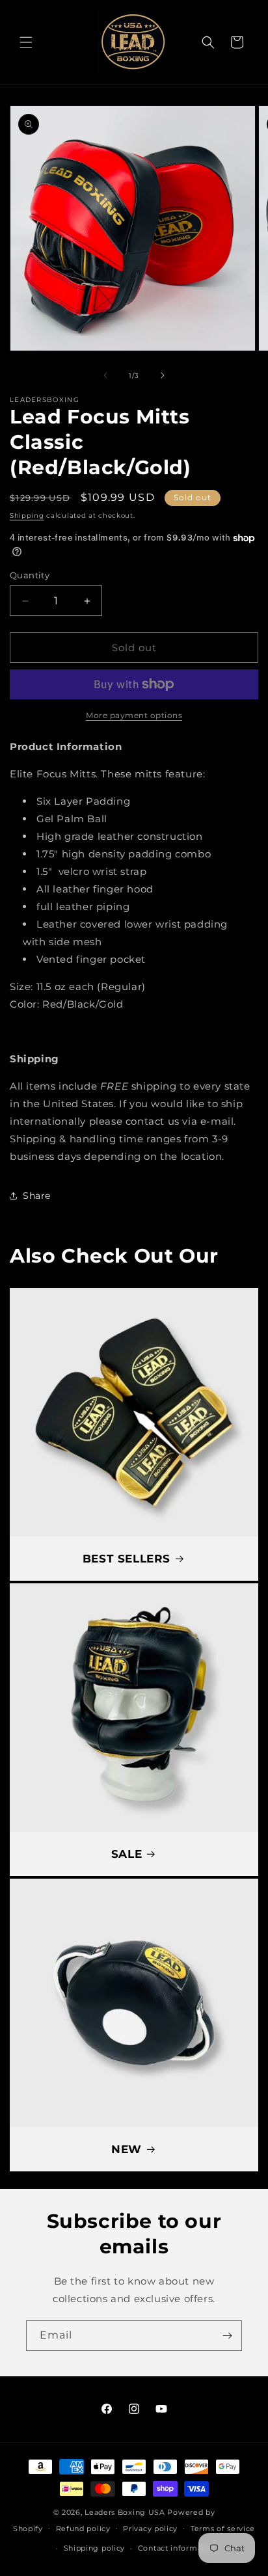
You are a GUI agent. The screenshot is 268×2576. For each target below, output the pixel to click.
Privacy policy (150, 2529)
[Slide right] (163, 375)
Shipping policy (95, 2548)
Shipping (27, 516)
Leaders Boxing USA (125, 2512)
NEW (127, 2149)
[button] (26, 42)
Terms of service (223, 2529)
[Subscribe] (227, 2336)
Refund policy (83, 2529)
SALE (127, 1854)
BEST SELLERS (127, 1559)
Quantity (30, 575)
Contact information (178, 2548)
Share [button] (37, 1196)
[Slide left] (105, 375)
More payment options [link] (134, 715)
